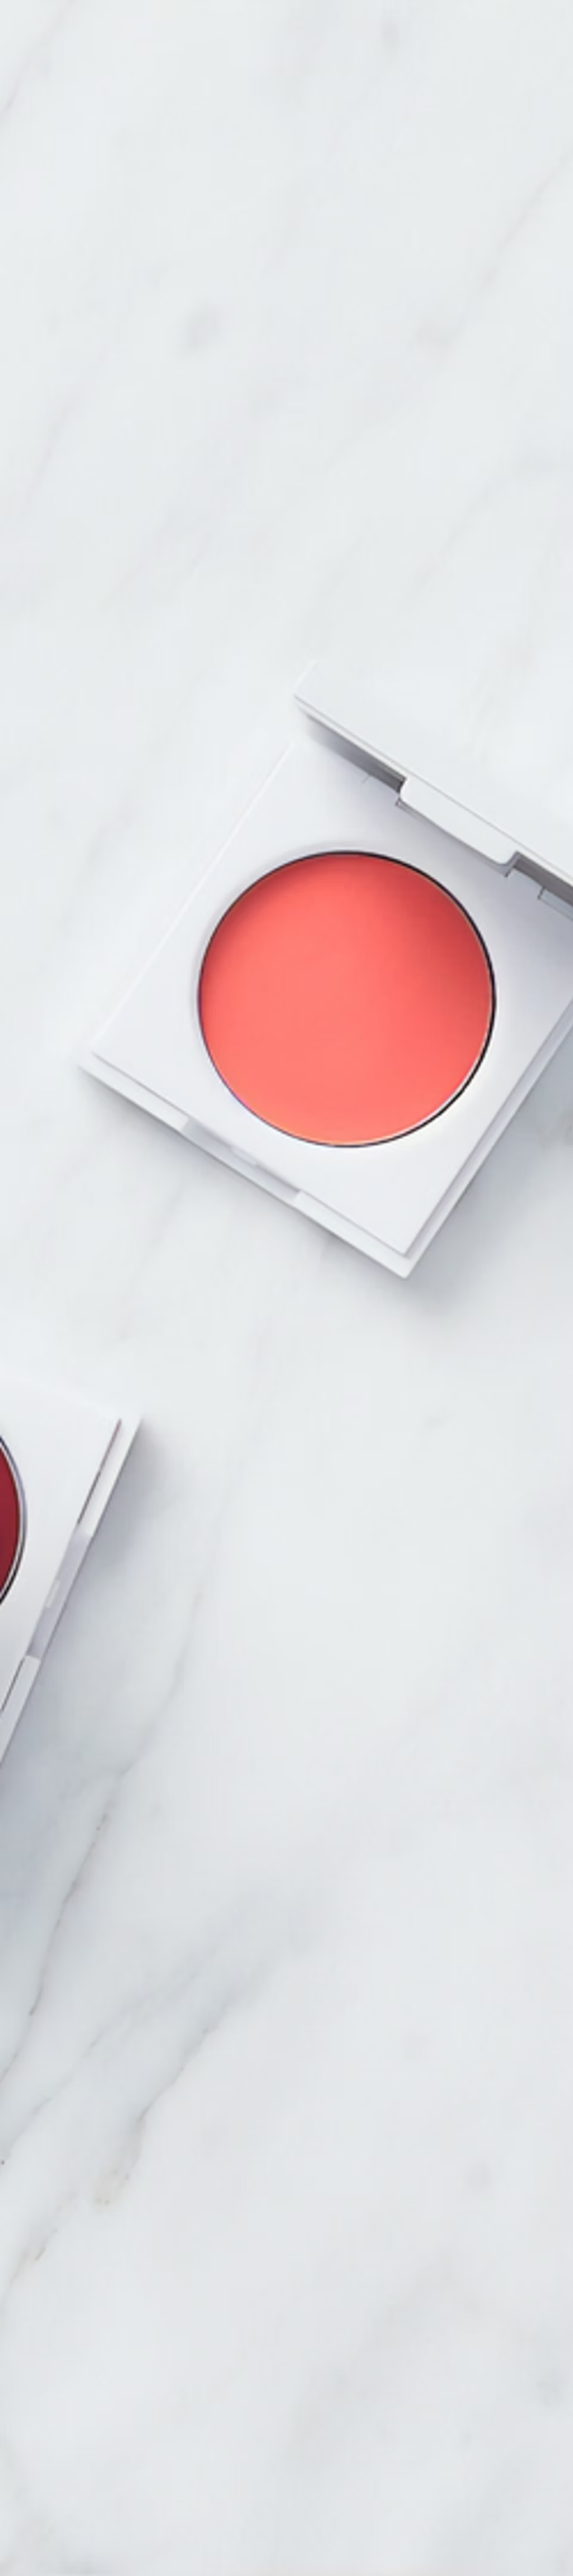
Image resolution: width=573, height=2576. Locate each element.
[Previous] (129, 1221)
